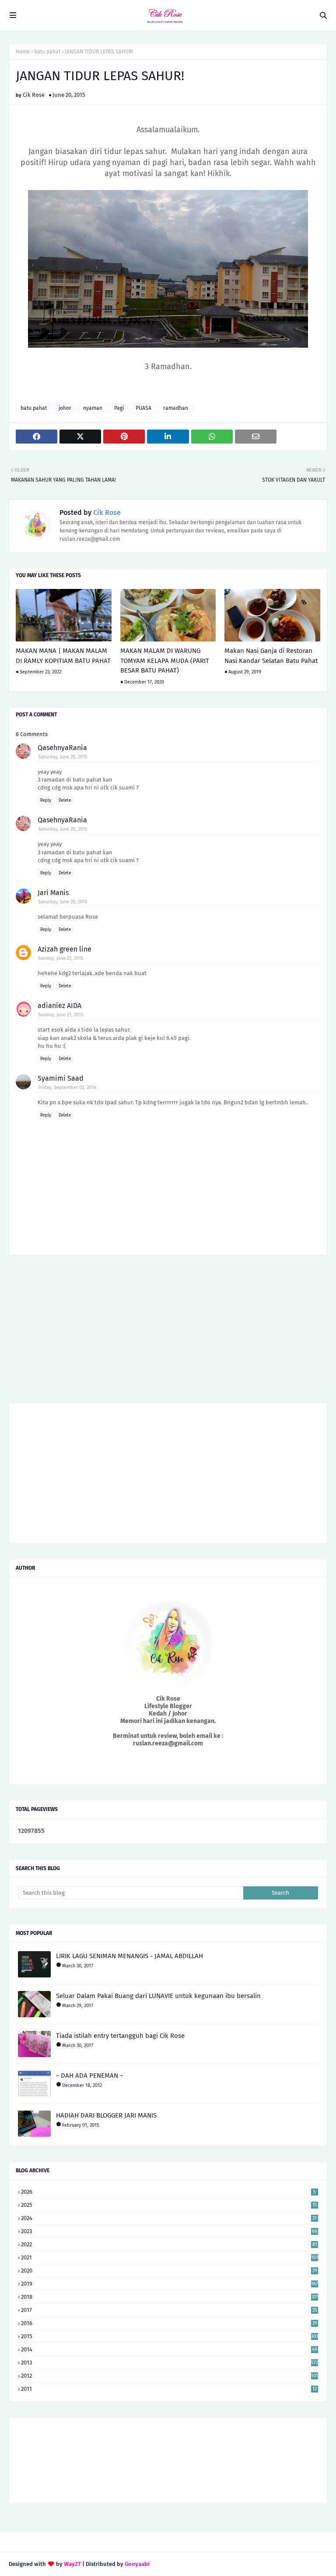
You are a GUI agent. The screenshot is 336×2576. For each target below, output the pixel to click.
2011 (169, 2389)
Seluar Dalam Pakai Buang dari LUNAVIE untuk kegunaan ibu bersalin (158, 1996)
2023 (169, 2231)
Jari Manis (53, 893)
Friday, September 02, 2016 (67, 1087)
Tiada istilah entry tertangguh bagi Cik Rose (120, 2036)
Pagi (119, 408)
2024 (169, 2218)
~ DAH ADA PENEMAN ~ (89, 2076)
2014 (169, 2349)
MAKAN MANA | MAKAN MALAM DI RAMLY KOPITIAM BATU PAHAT (63, 656)
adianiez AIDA (59, 1006)
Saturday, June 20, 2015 (63, 757)
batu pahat (47, 52)
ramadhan (176, 408)
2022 (169, 2244)
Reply (46, 800)
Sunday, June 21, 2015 (61, 958)
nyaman (93, 408)
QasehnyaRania (62, 748)
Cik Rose (34, 95)
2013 (170, 2363)
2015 (170, 2336)
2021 (170, 2257)
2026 (168, 2192)
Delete (65, 800)
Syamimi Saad (61, 1078)
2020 (169, 2271)
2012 (170, 2376)
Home (23, 52)
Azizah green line (65, 949)
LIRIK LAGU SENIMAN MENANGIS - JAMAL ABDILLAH (129, 1956)
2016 (169, 2323)
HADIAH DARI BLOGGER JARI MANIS (106, 2115)
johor (65, 408)
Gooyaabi (137, 2564)
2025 (169, 2205)
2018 (170, 2297)
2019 (170, 2284)
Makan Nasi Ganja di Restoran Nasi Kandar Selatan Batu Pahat (271, 656)
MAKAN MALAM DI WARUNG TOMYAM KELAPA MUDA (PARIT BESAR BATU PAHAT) (165, 661)
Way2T (72, 2564)
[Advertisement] (168, 1332)
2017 (169, 2310)
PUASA (143, 408)
